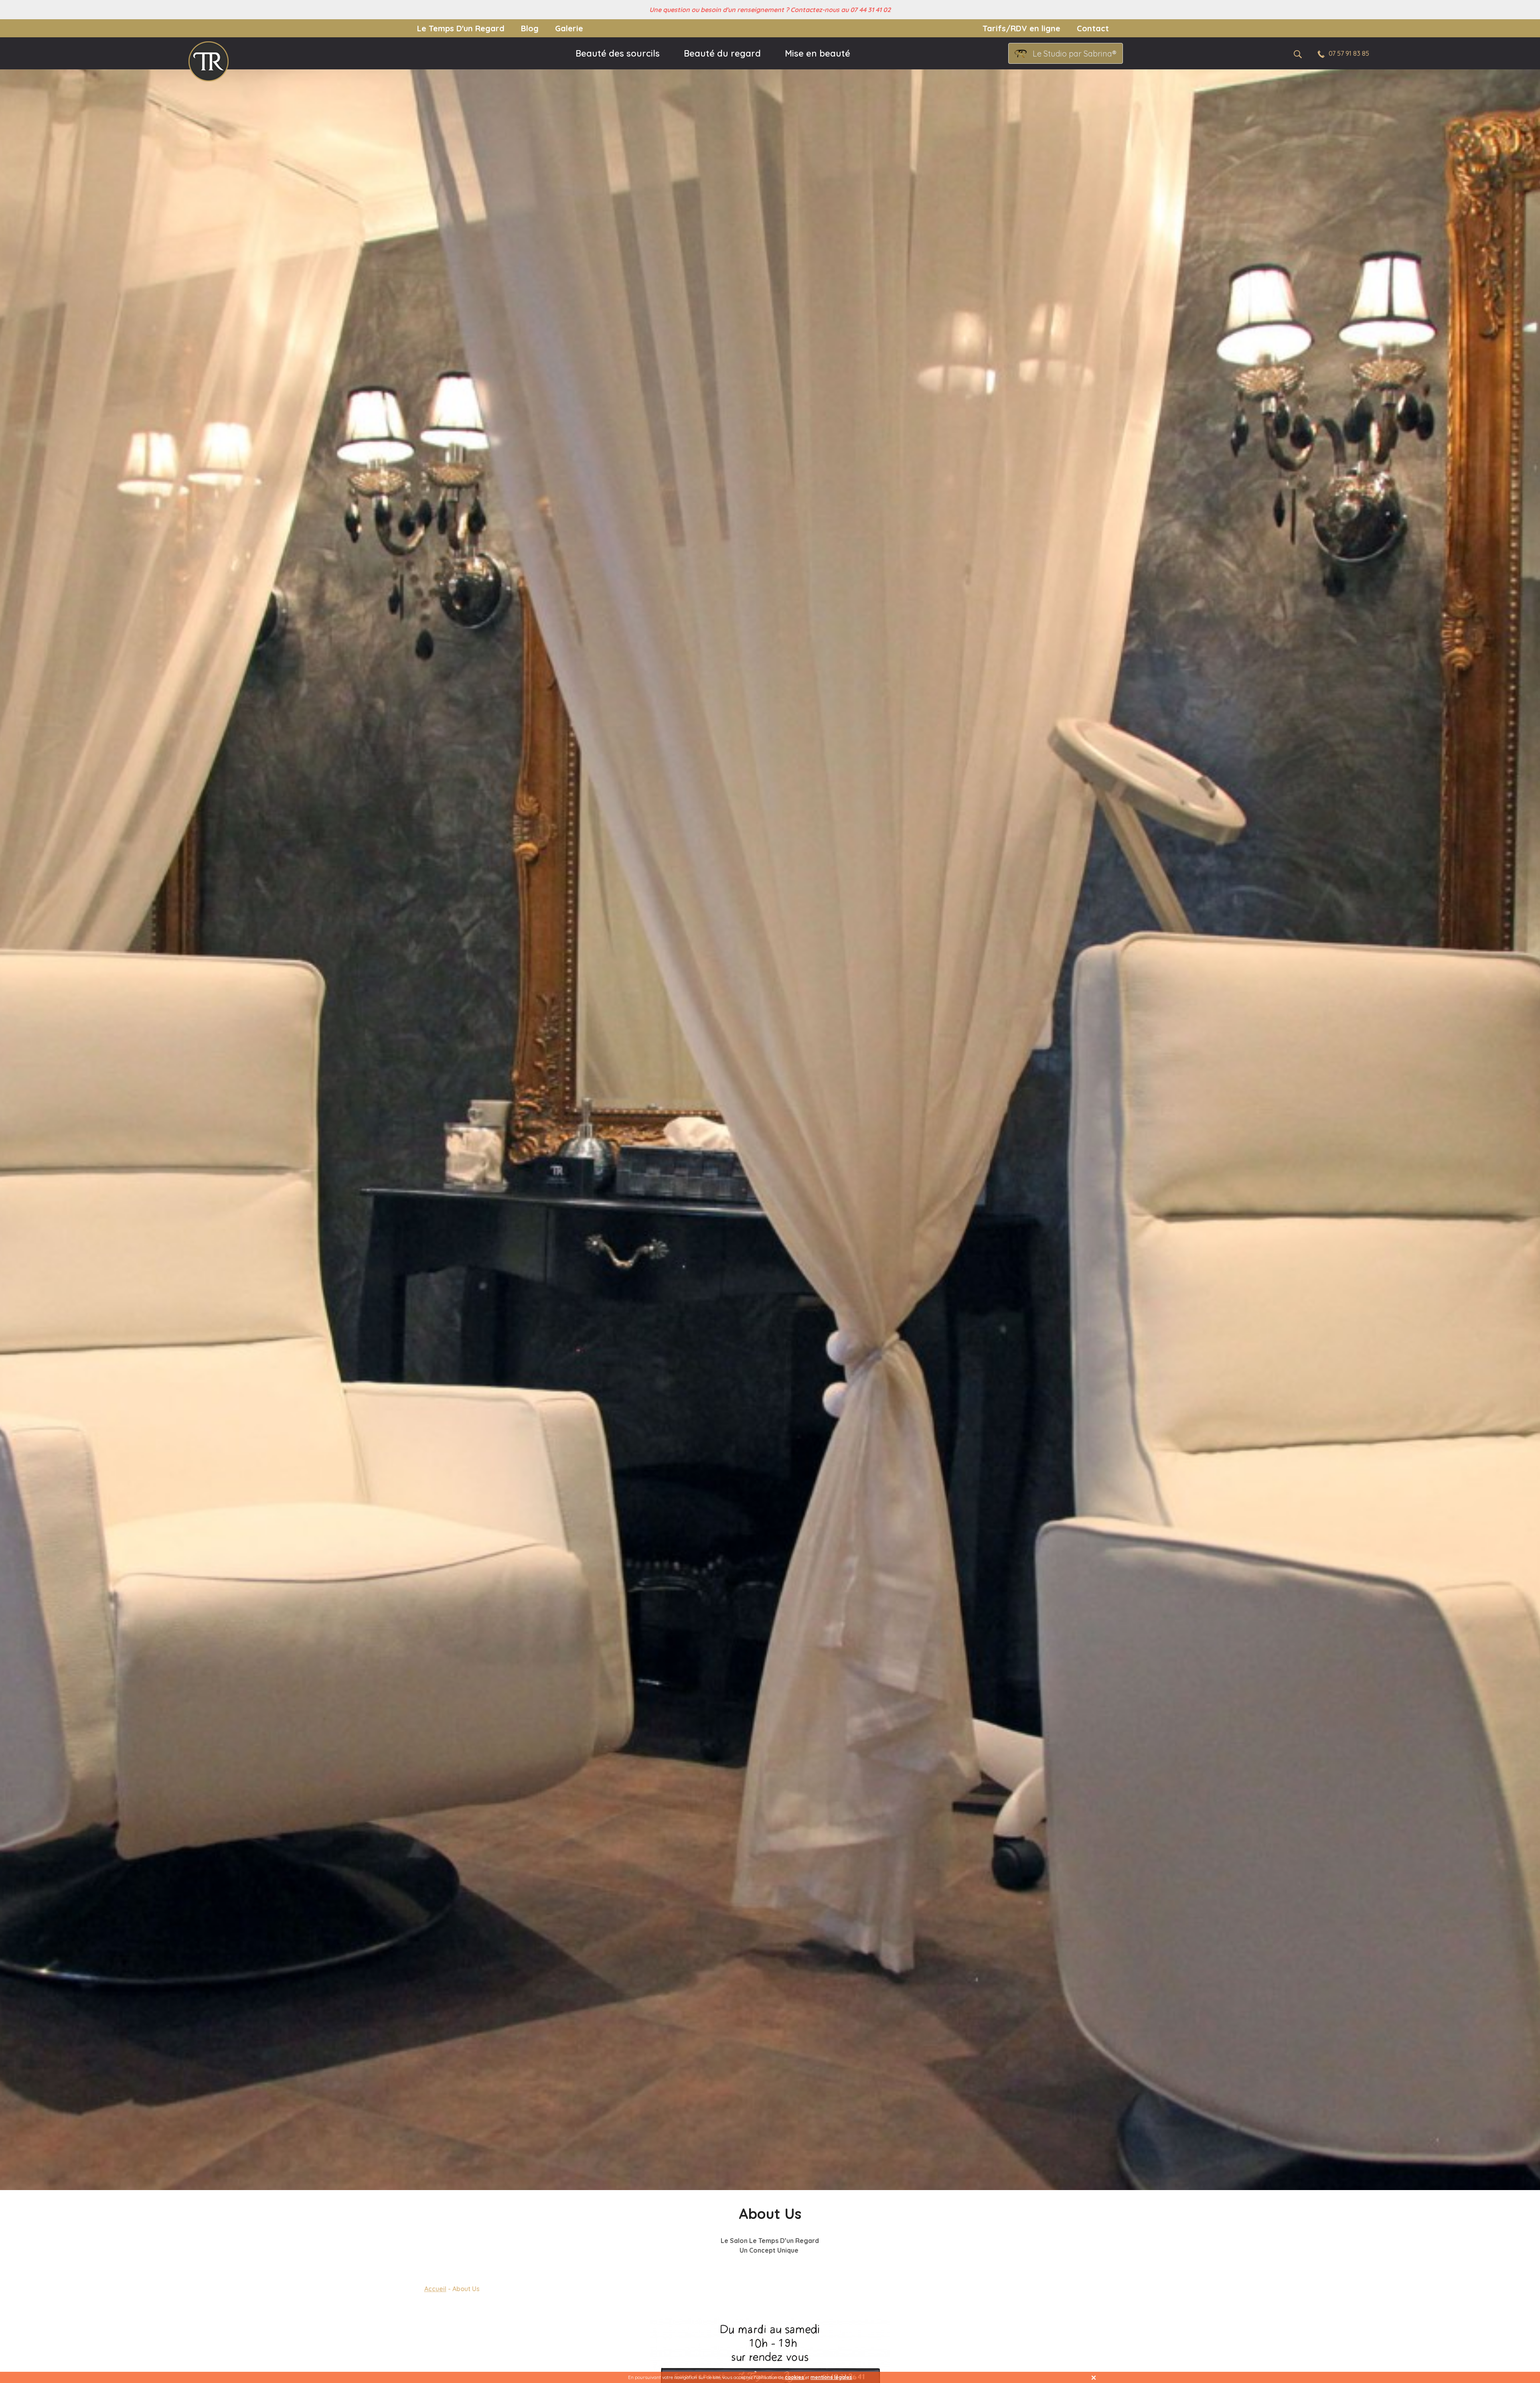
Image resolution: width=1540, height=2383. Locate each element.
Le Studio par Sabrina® (1075, 54)
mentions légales (831, 2377)
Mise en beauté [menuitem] (818, 53)
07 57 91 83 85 (1349, 53)
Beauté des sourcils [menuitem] (618, 53)
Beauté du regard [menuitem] (722, 53)
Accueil (435, 2289)
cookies (794, 2377)
